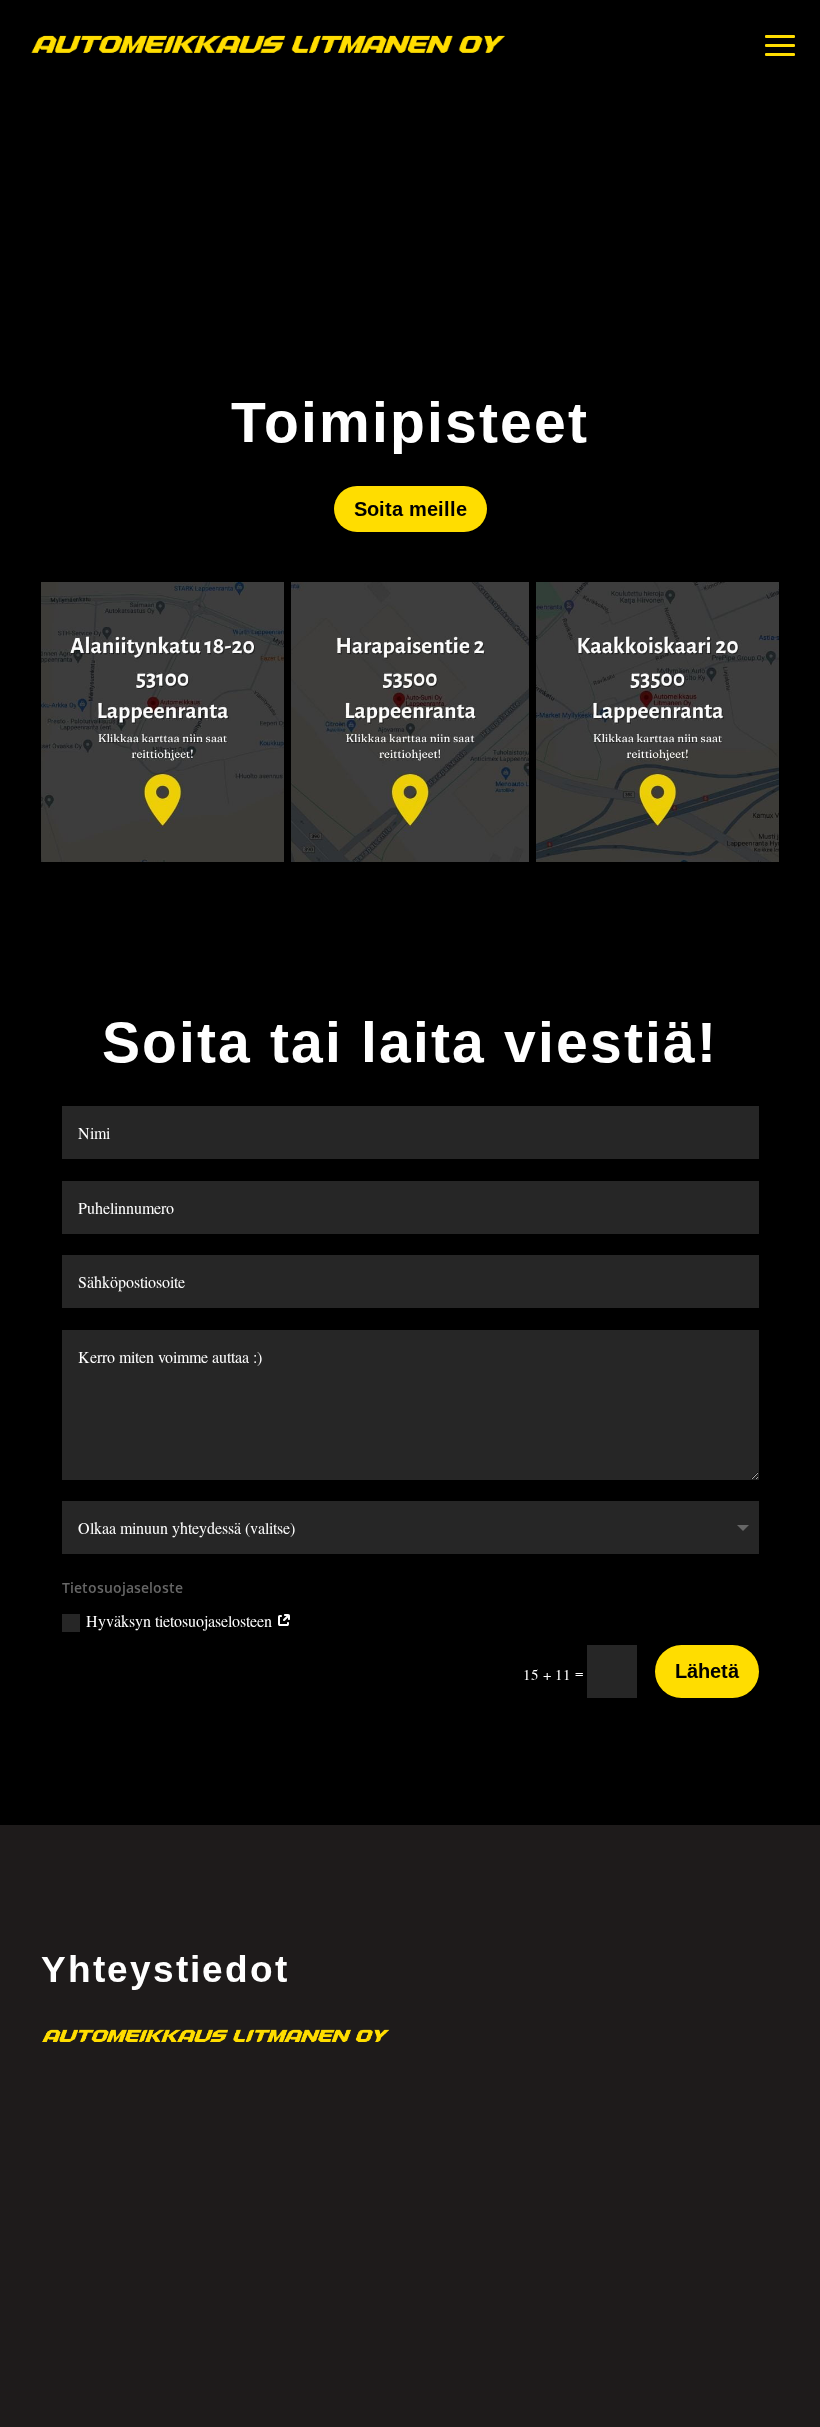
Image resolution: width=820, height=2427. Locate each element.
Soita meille (410, 509)
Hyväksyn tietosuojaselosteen (181, 1620)
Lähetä (707, 1671)
